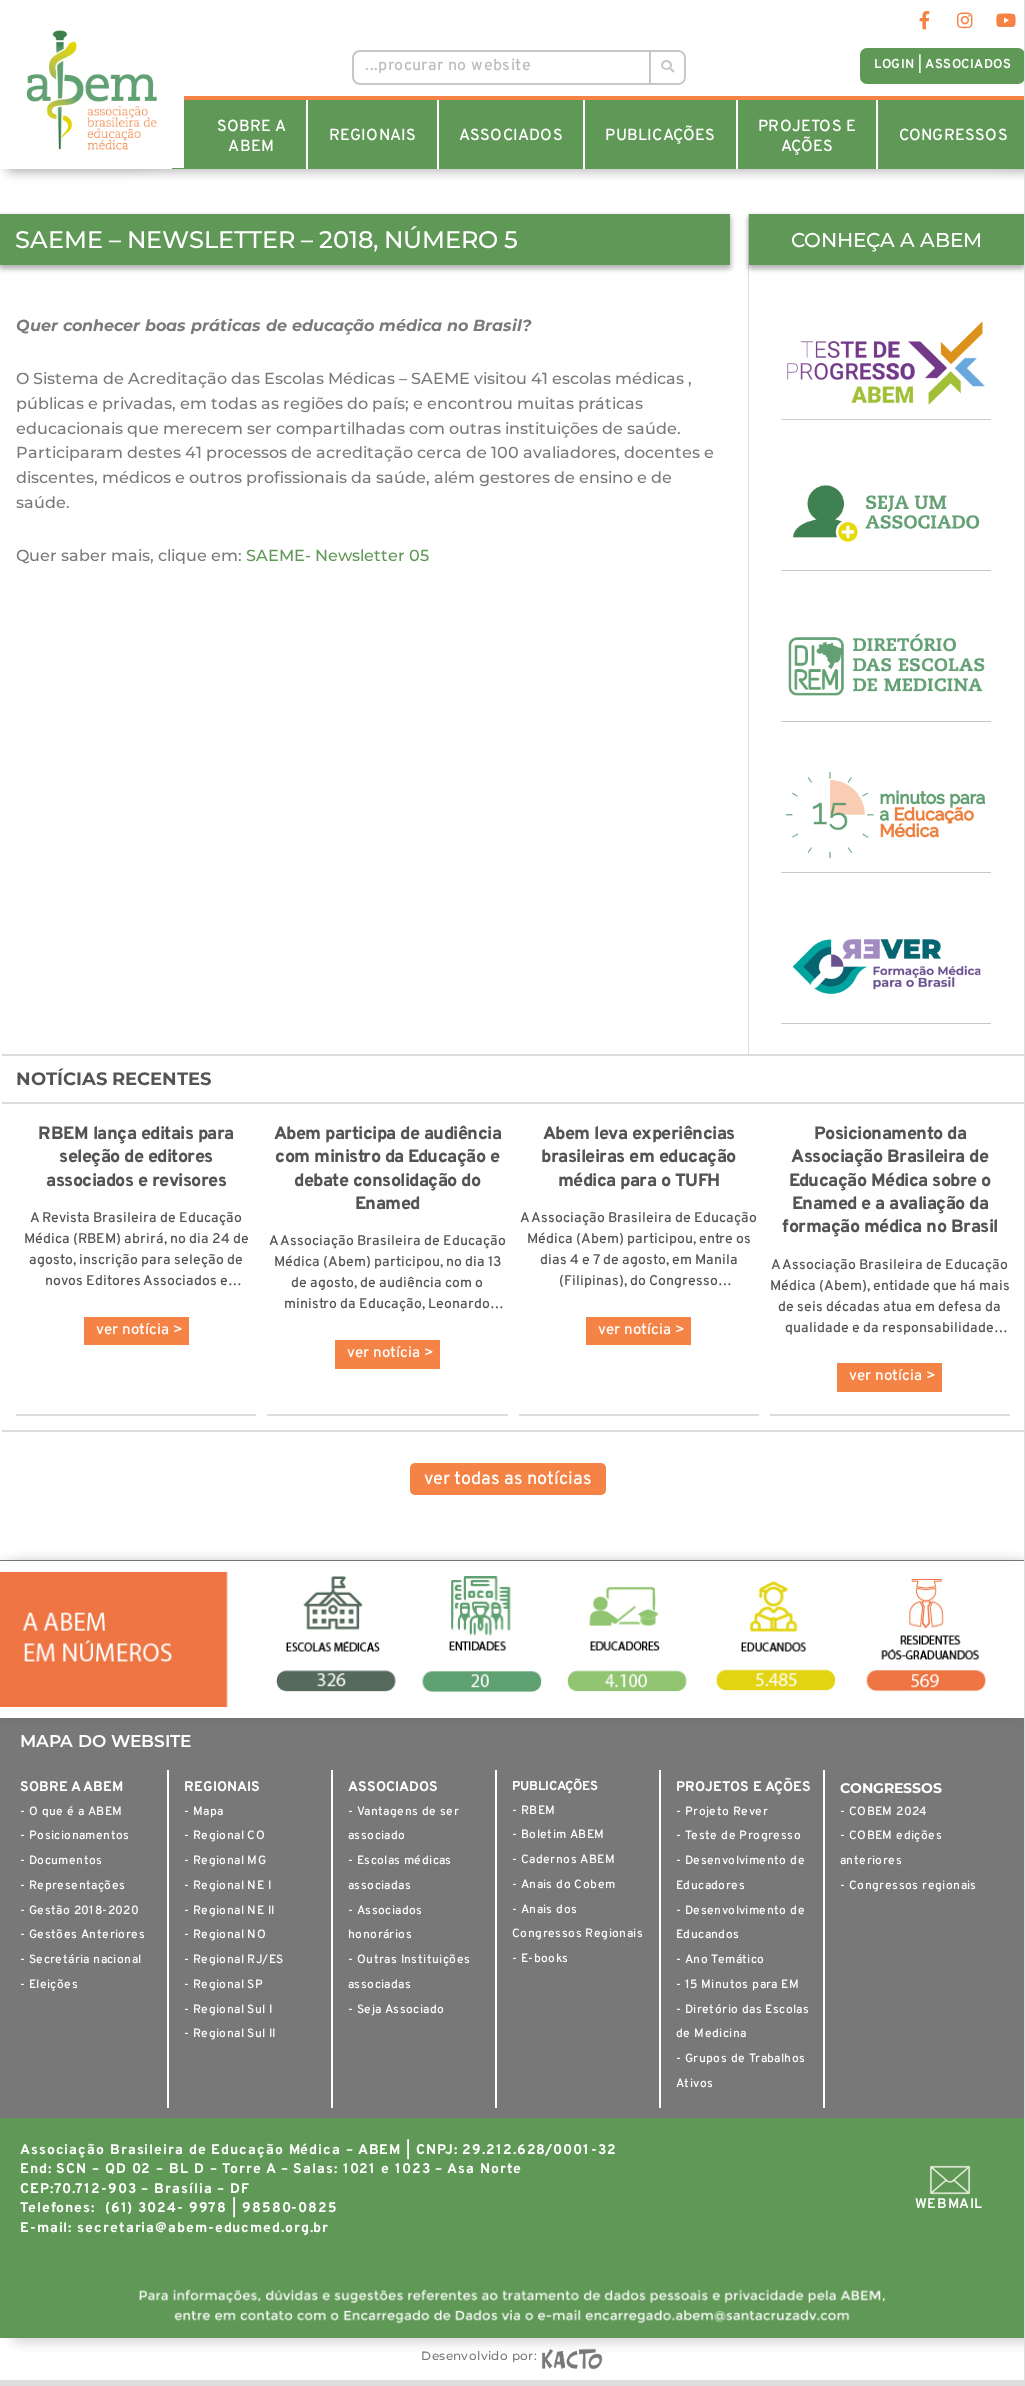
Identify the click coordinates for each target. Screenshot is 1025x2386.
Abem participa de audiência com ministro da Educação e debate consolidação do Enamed (388, 1169)
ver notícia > (139, 1330)
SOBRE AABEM (251, 137)
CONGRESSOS (953, 136)
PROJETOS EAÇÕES (807, 137)
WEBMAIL (949, 2204)
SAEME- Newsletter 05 (337, 555)
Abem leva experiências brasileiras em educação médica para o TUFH (638, 1158)
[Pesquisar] (666, 67)
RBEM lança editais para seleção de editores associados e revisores (136, 1158)
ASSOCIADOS (511, 136)
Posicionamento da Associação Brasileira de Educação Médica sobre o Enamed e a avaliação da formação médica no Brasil (890, 1181)
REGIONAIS (373, 136)
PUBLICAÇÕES (660, 136)
